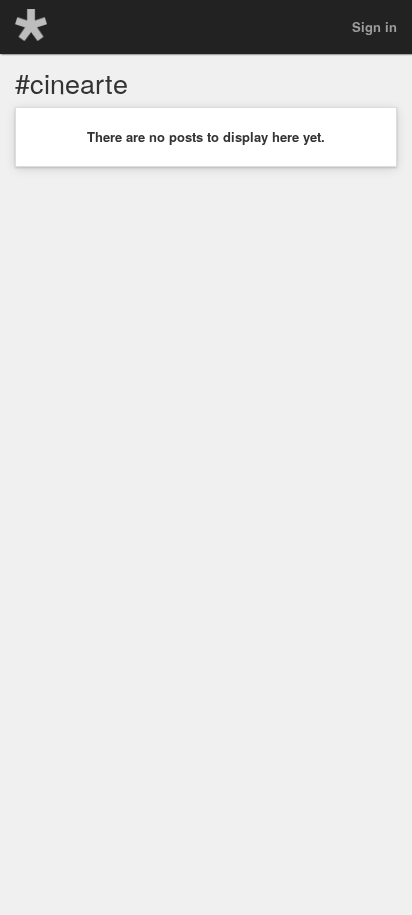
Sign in (374, 26)
